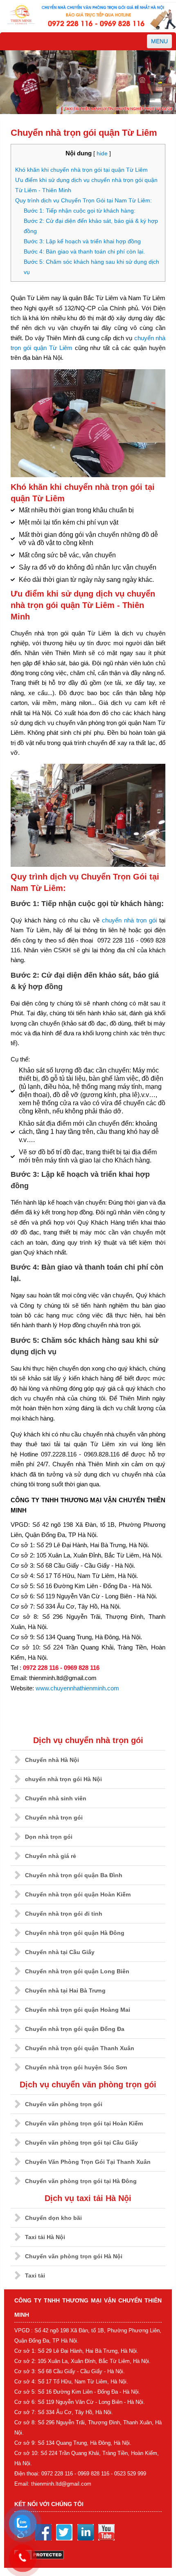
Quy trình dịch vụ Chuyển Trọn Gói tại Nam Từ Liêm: (83, 200)
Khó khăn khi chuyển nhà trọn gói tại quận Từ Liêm (81, 170)
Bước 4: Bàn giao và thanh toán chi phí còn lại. (84, 251)
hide (102, 154)
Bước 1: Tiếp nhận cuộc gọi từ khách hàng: (80, 211)
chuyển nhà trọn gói (129, 920)
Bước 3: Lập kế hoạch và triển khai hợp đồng (82, 241)
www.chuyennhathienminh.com (77, 1688)
